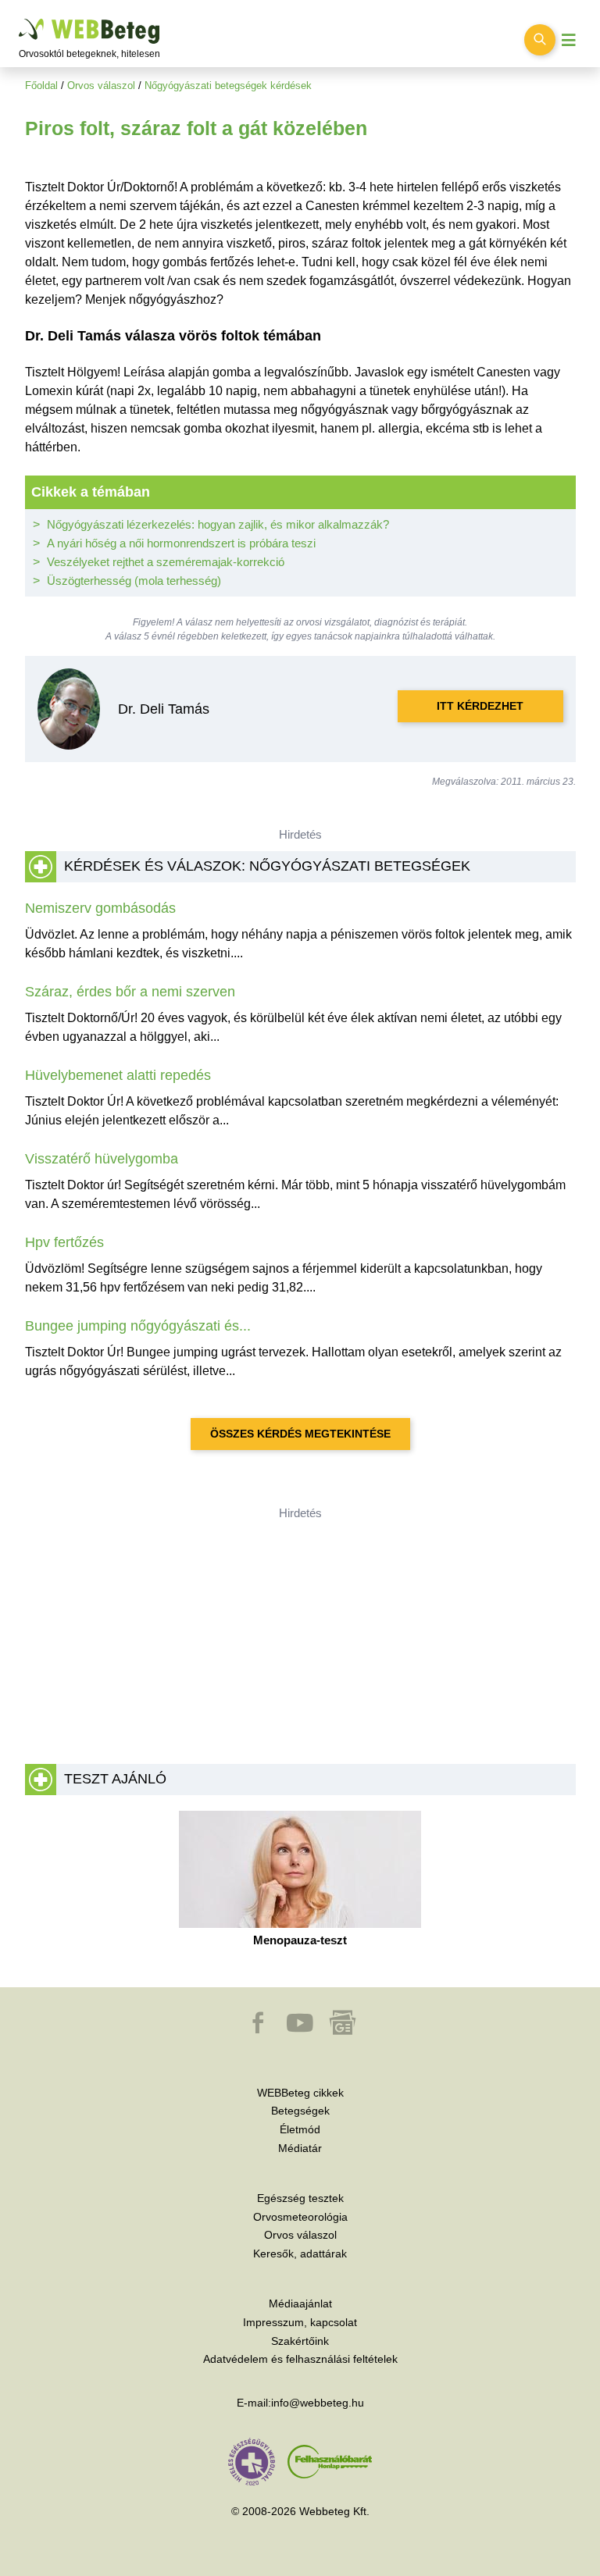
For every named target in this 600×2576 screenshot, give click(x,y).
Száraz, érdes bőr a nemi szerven (130, 992)
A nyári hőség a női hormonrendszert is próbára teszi (181, 543)
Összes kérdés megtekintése (300, 1434)
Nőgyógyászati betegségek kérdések (228, 86)
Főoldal (41, 86)
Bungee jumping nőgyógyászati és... (138, 1326)
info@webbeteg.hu (318, 2403)
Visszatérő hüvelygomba (102, 1159)
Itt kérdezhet (480, 706)
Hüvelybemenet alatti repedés (118, 1075)
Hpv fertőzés (64, 1242)
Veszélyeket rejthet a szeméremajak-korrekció (166, 562)
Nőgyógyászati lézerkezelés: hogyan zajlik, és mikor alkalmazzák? (218, 524)
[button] (259, 2030)
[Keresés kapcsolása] (540, 40)
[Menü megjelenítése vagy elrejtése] (569, 40)
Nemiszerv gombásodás (100, 908)
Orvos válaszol (101, 86)
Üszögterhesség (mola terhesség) (134, 581)
